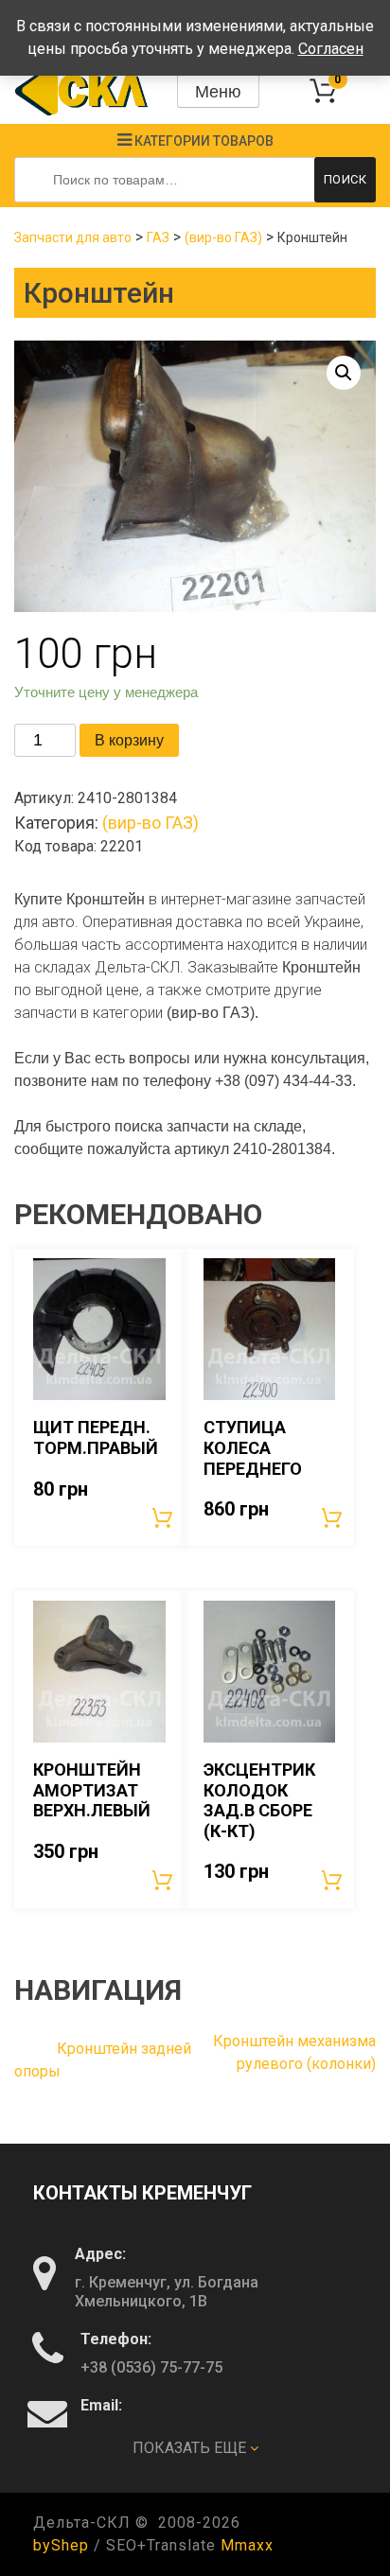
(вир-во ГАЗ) (223, 237)
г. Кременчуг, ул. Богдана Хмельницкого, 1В (167, 2292)
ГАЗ (158, 237)
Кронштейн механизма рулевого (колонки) (294, 2052)
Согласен (331, 49)
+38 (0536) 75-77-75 (151, 2367)
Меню (218, 92)
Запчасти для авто (73, 237)
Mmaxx (247, 2545)
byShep (61, 2545)
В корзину (129, 740)
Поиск (346, 179)
